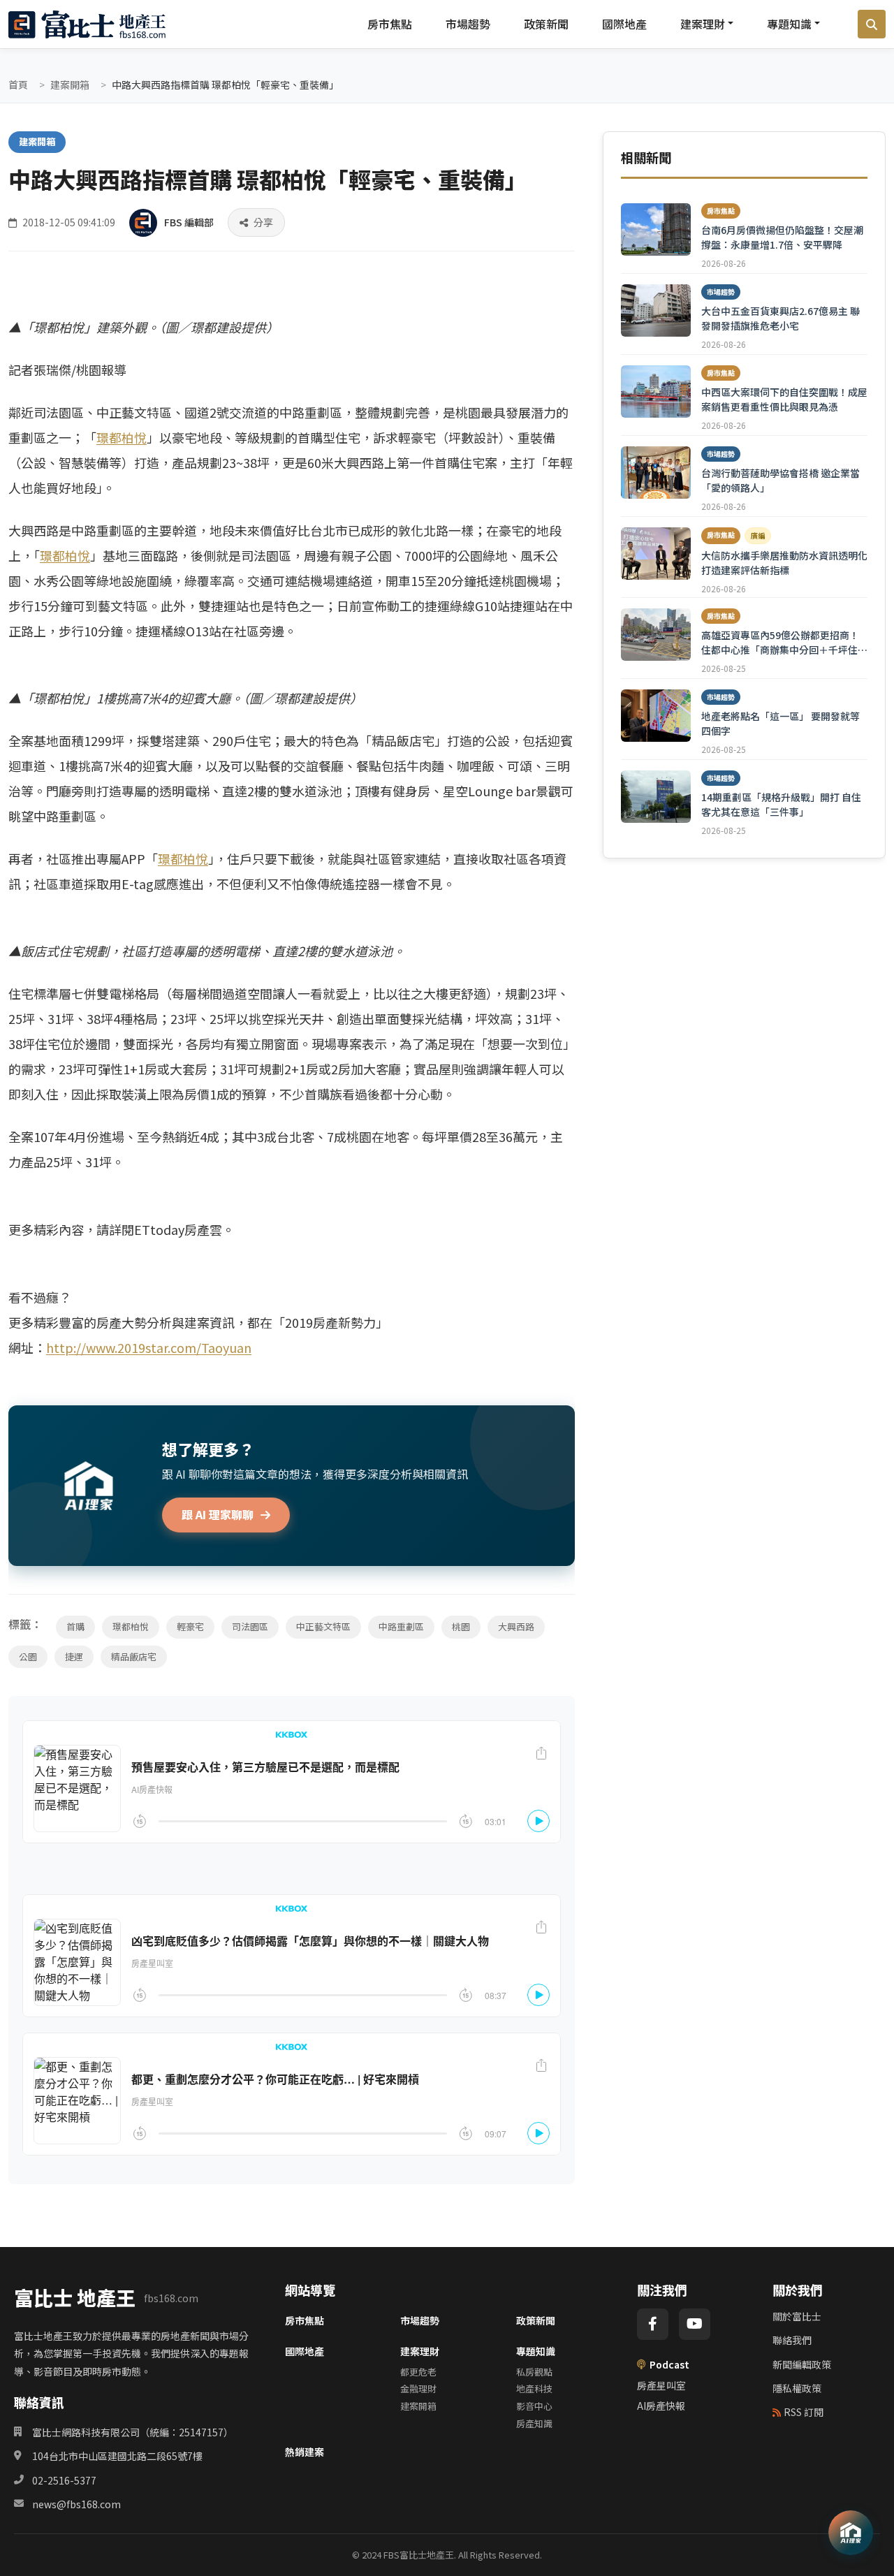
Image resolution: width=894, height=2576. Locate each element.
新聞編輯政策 (802, 2364)
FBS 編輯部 (189, 222)
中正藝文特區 (323, 1626)
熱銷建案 (305, 2452)
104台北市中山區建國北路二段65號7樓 (117, 2456)
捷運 (74, 1656)
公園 (28, 1656)
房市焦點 (390, 24)
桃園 (461, 1626)
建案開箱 (70, 85)
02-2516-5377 (64, 2480)
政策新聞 (546, 24)
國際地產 (624, 24)
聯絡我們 (792, 2340)
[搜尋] (872, 24)
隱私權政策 (797, 2388)
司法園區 (250, 1626)
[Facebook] (653, 2324)
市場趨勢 (468, 24)
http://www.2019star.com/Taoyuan (149, 1347)
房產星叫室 (661, 2385)
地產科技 (534, 2388)
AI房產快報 (661, 2406)
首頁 (18, 85)
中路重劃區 (401, 1626)
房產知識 (534, 2423)
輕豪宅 (190, 1626)
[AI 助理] (851, 2533)
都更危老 (418, 2372)
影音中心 (534, 2406)
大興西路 (516, 1626)
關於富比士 (797, 2316)
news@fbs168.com (76, 2504)
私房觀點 (534, 2372)
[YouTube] (695, 2324)
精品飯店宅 (134, 1656)
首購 (75, 1626)
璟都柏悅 (122, 437)
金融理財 (418, 2388)
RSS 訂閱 (804, 2412)
